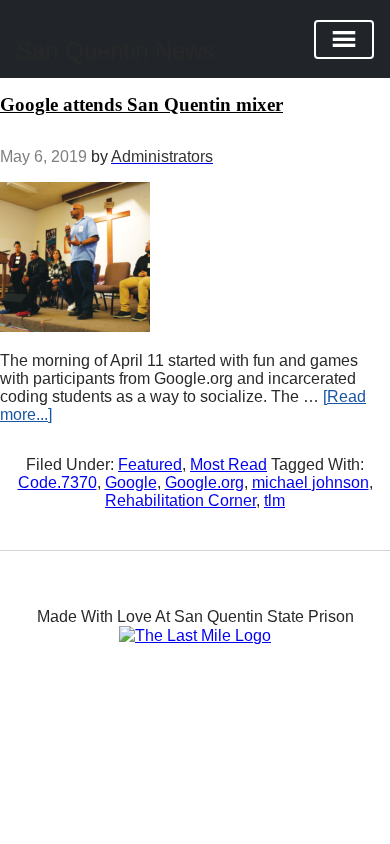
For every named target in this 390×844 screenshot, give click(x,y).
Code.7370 (57, 482)
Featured (150, 464)
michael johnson (310, 482)
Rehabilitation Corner (180, 500)
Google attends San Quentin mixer (141, 104)
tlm (274, 500)
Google (131, 482)
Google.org (204, 482)
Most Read (228, 464)
